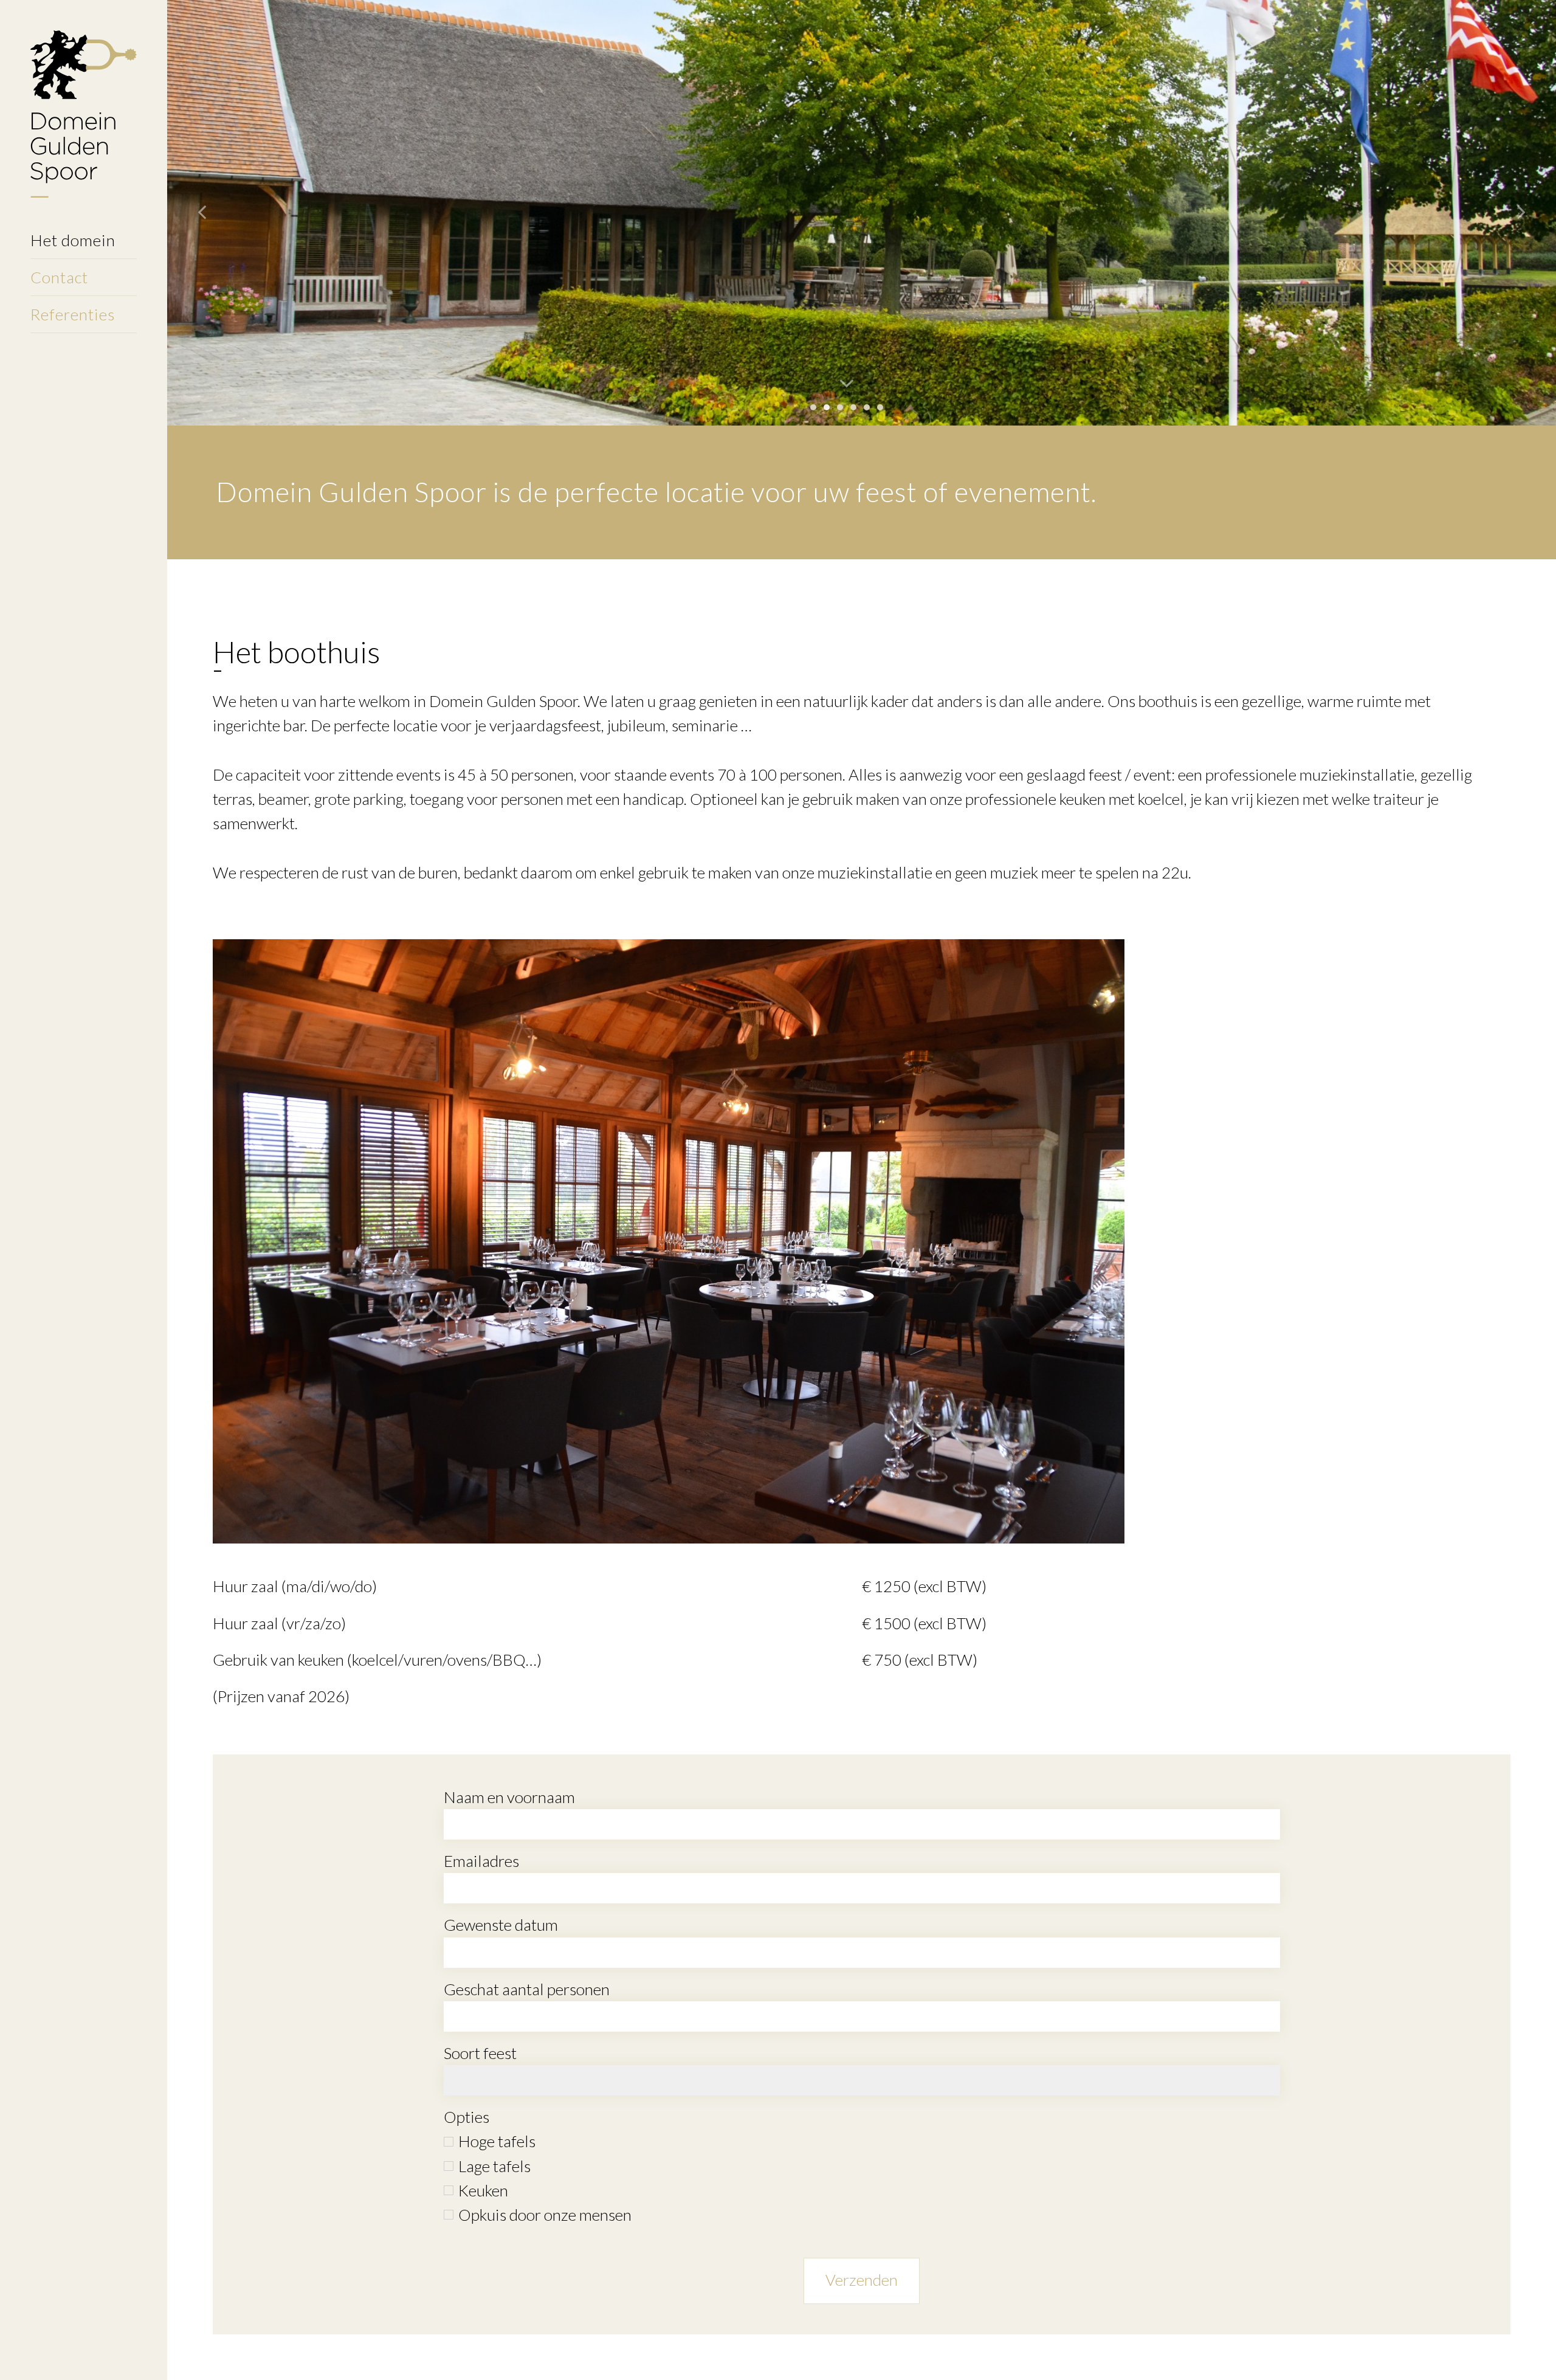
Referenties (73, 314)
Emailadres (481, 1861)
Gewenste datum (501, 1925)
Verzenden (862, 2280)
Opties (466, 2117)
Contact (59, 277)
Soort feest (480, 2053)
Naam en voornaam (509, 1797)
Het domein (73, 240)
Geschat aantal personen (527, 1989)
